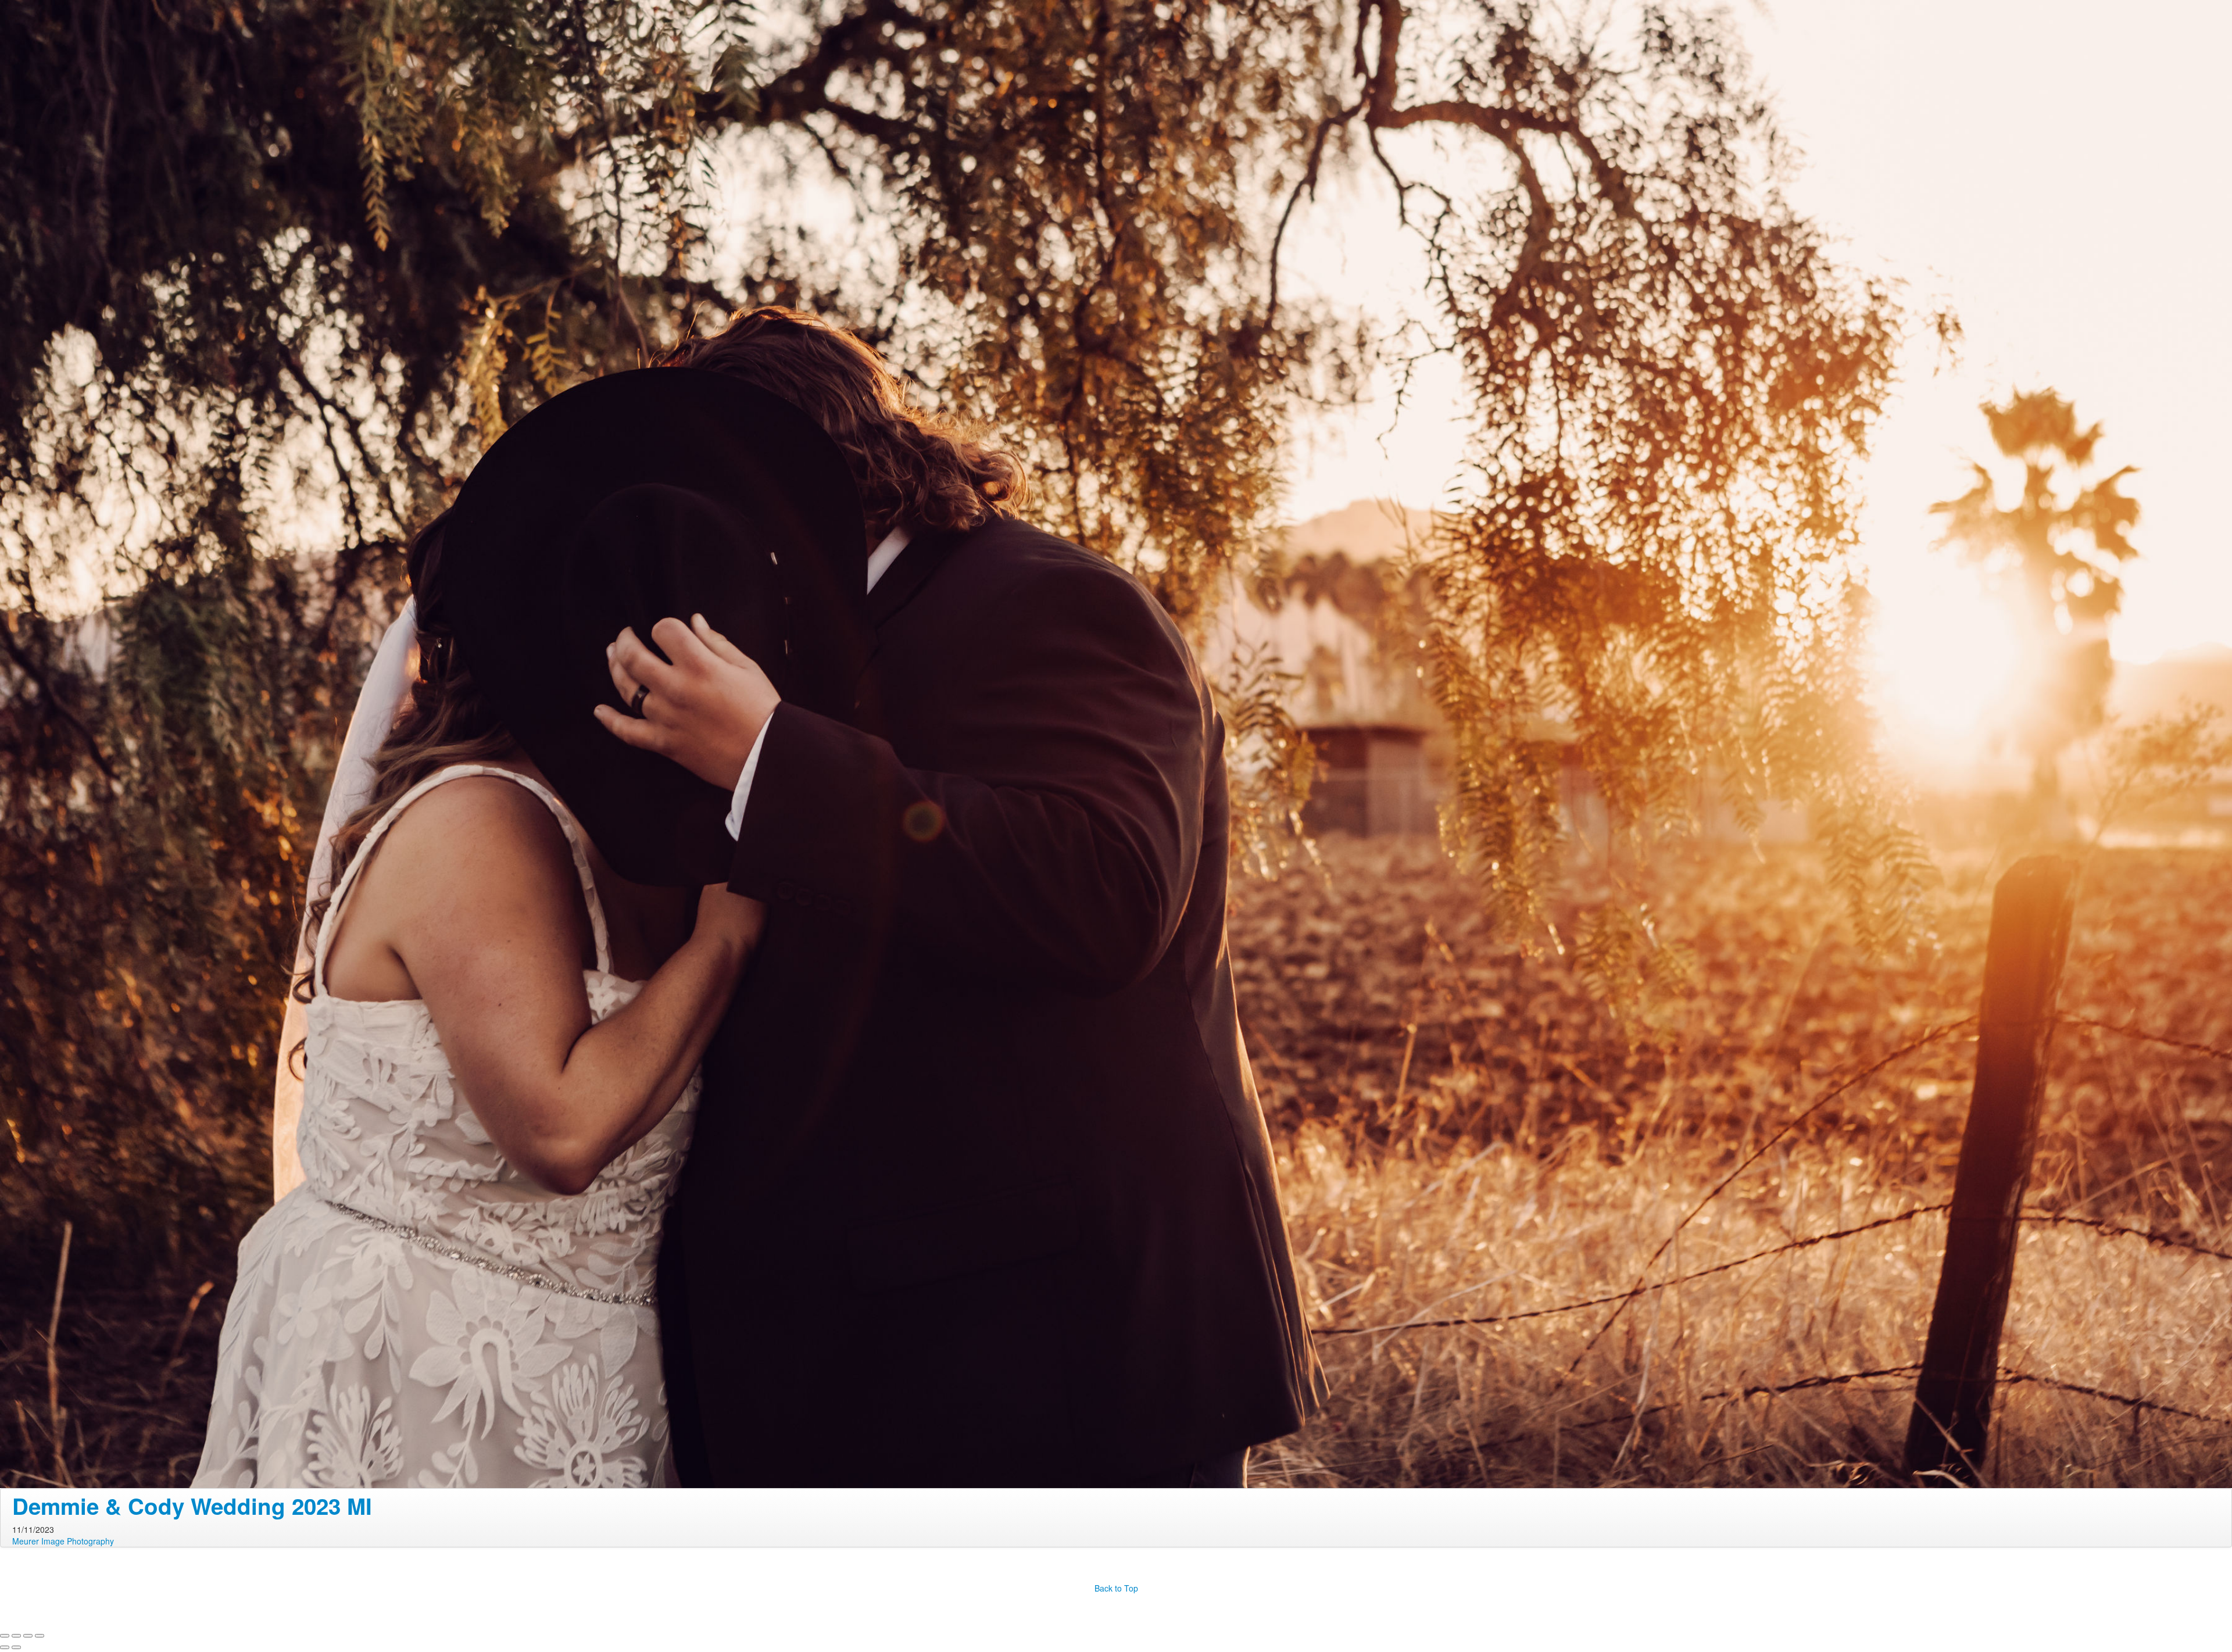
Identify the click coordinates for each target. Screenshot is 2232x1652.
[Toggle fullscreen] (28, 1636)
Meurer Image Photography (63, 1541)
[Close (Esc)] (5, 1636)
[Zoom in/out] (40, 1636)
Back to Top (1116, 1588)
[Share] (16, 1636)
